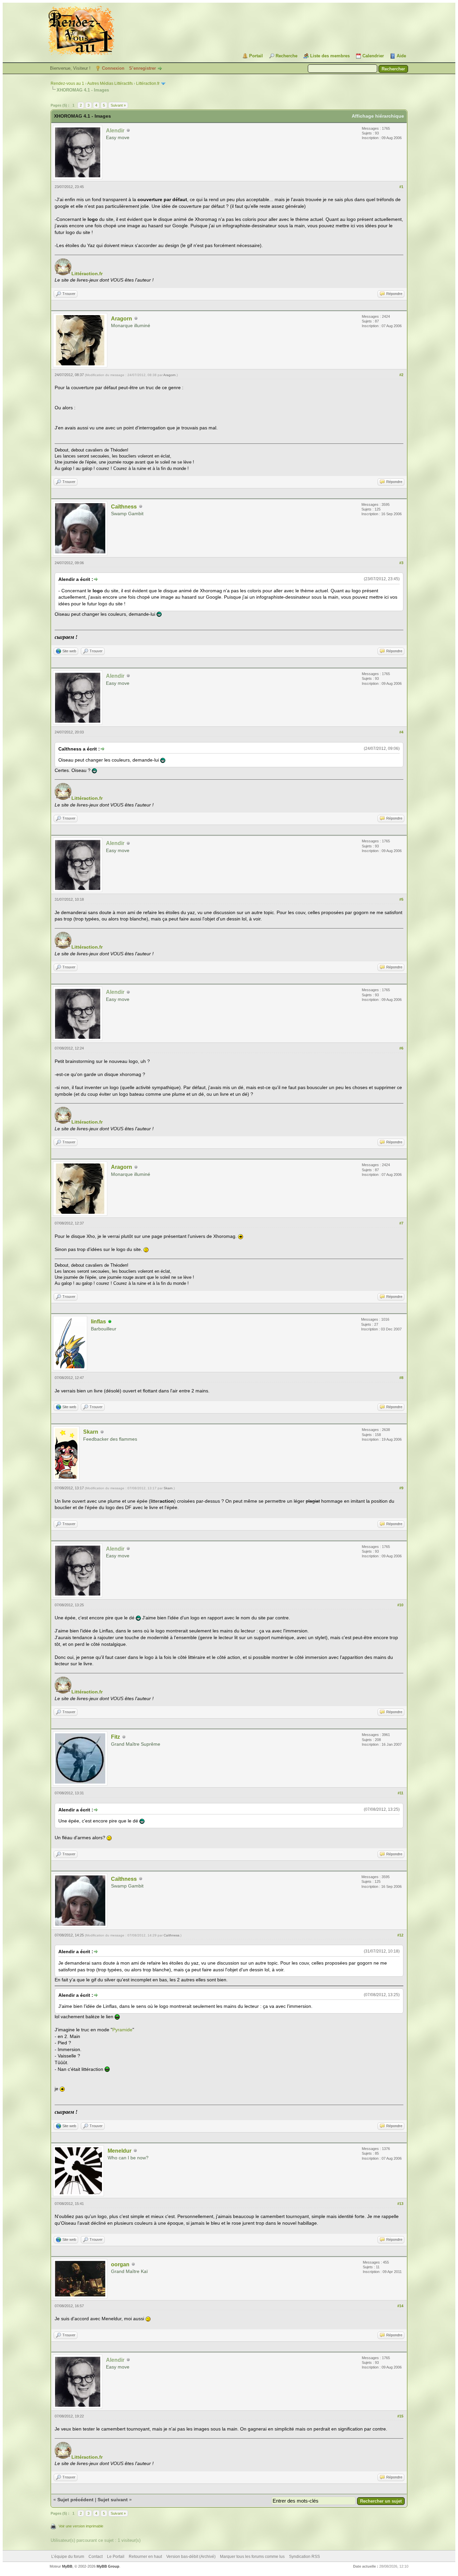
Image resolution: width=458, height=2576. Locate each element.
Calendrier (373, 56)
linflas (98, 1322)
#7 (401, 1223)
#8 (401, 1378)
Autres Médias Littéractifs (110, 83)
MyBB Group (108, 2566)
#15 (400, 2416)
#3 (401, 563)
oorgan (120, 2264)
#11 (400, 1793)
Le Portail (116, 2557)
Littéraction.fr (148, 83)
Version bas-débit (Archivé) (191, 2557)
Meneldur (120, 2151)
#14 (400, 2306)
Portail (256, 56)
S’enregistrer (142, 68)
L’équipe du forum (68, 2557)
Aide (401, 56)
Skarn (91, 1432)
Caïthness (124, 507)
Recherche (287, 56)
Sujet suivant (113, 2500)
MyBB (67, 2566)
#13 (400, 2204)
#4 (401, 732)
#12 (400, 1935)
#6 (401, 1048)
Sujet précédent (75, 2500)
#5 (401, 899)
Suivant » (118, 105)
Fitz (116, 1737)
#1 (401, 187)
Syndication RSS (304, 2557)
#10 (400, 1605)
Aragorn (122, 319)
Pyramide (122, 2030)
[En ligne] (110, 1322)
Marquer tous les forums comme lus (252, 2557)
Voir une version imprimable (81, 2526)
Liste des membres (330, 56)
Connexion (113, 68)
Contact (96, 2557)
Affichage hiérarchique (378, 116)
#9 (401, 1488)
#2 (401, 375)
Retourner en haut (145, 2557)
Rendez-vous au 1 (67, 83)
